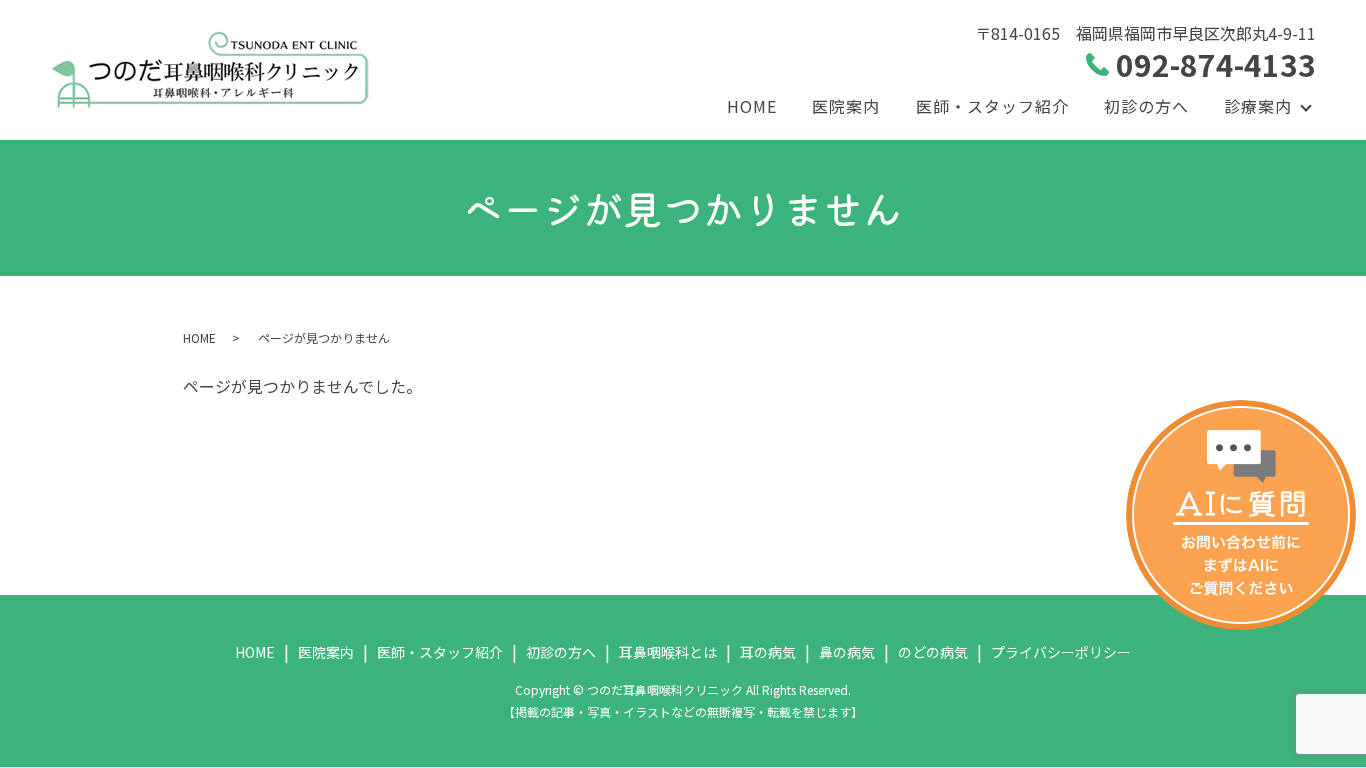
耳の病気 (768, 652)
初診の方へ (1146, 106)
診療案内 (1258, 106)
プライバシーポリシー (1061, 652)
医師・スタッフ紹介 (992, 106)
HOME (752, 106)
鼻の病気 (847, 652)
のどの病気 (933, 652)
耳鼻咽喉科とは (668, 652)
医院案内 (846, 106)
